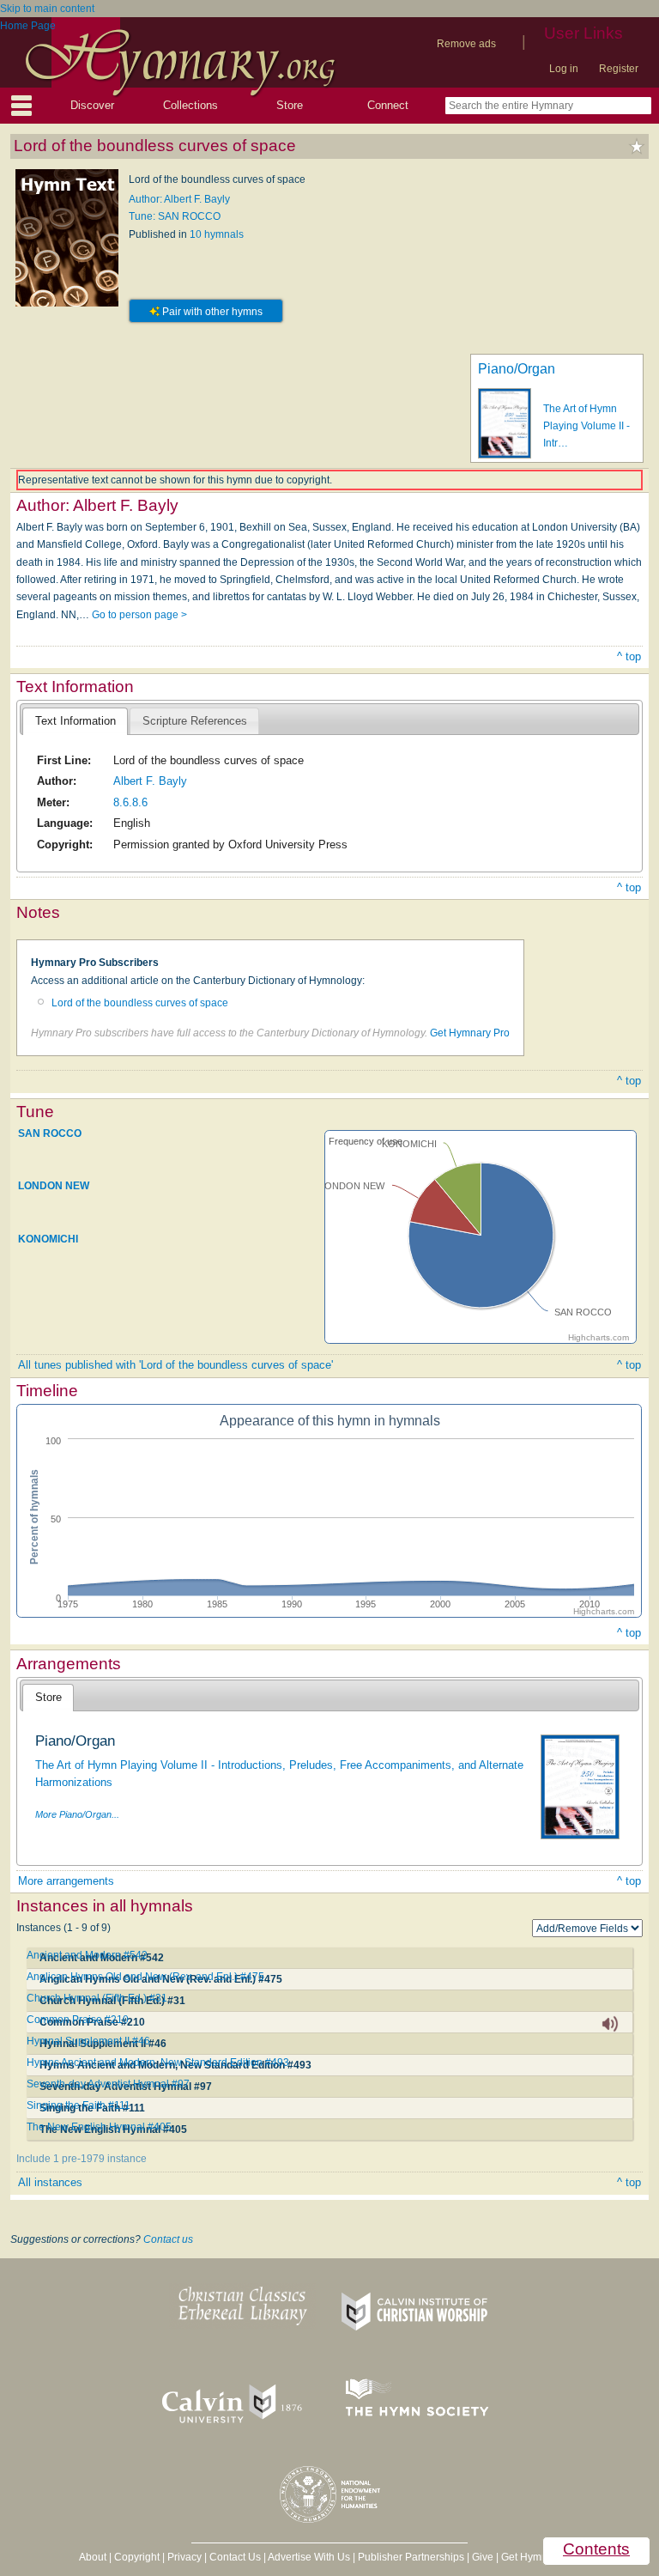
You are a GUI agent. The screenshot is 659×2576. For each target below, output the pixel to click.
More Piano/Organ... (77, 1814)
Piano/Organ (517, 369)
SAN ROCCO (50, 1133)
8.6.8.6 (130, 802)
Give (483, 2557)
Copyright (137, 2557)
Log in (564, 69)
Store (290, 105)
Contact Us (235, 2557)
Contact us (168, 2239)
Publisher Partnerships (411, 2557)
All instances (50, 2182)
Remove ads (466, 44)
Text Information (76, 721)
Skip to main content (47, 9)
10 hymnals (217, 234)
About (93, 2557)
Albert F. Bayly (150, 781)
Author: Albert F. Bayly (179, 199)
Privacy (184, 2557)
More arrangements (66, 1881)
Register (619, 69)
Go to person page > (139, 615)
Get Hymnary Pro (470, 1033)
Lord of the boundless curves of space (140, 1003)
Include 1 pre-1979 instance (82, 2159)
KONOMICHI (48, 1238)
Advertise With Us (309, 2557)
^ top (629, 656)
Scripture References (195, 721)
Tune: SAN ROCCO (175, 216)
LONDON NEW (54, 1186)
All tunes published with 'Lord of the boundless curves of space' (175, 1365)
